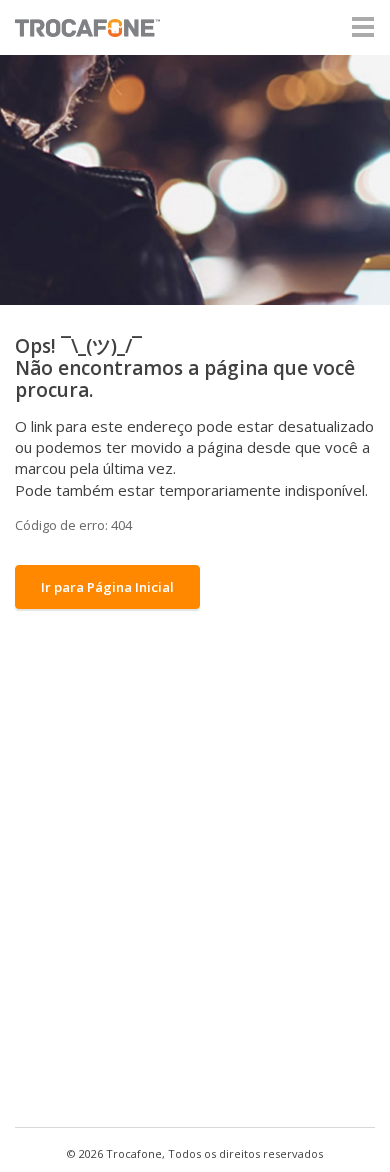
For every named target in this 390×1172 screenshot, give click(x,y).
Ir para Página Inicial (107, 587)
